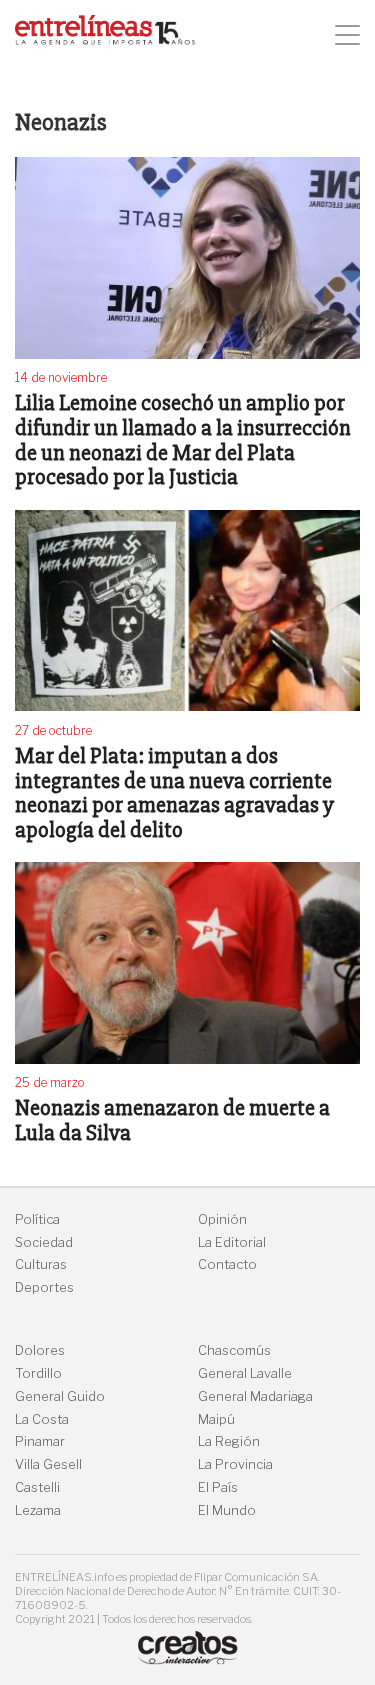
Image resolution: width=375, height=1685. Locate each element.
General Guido (60, 1396)
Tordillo (38, 1373)
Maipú (216, 1419)
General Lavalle (245, 1373)
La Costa (42, 1419)
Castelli (37, 1487)
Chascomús (234, 1350)
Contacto (227, 1264)
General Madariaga (255, 1396)
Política (37, 1219)
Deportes (44, 1287)
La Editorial (232, 1242)
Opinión (222, 1219)
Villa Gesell (48, 1464)
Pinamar (40, 1441)
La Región (229, 1441)
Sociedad (44, 1242)
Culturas (41, 1264)
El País (218, 1487)
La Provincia (235, 1464)
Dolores (40, 1350)
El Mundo (227, 1510)
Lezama (38, 1510)
